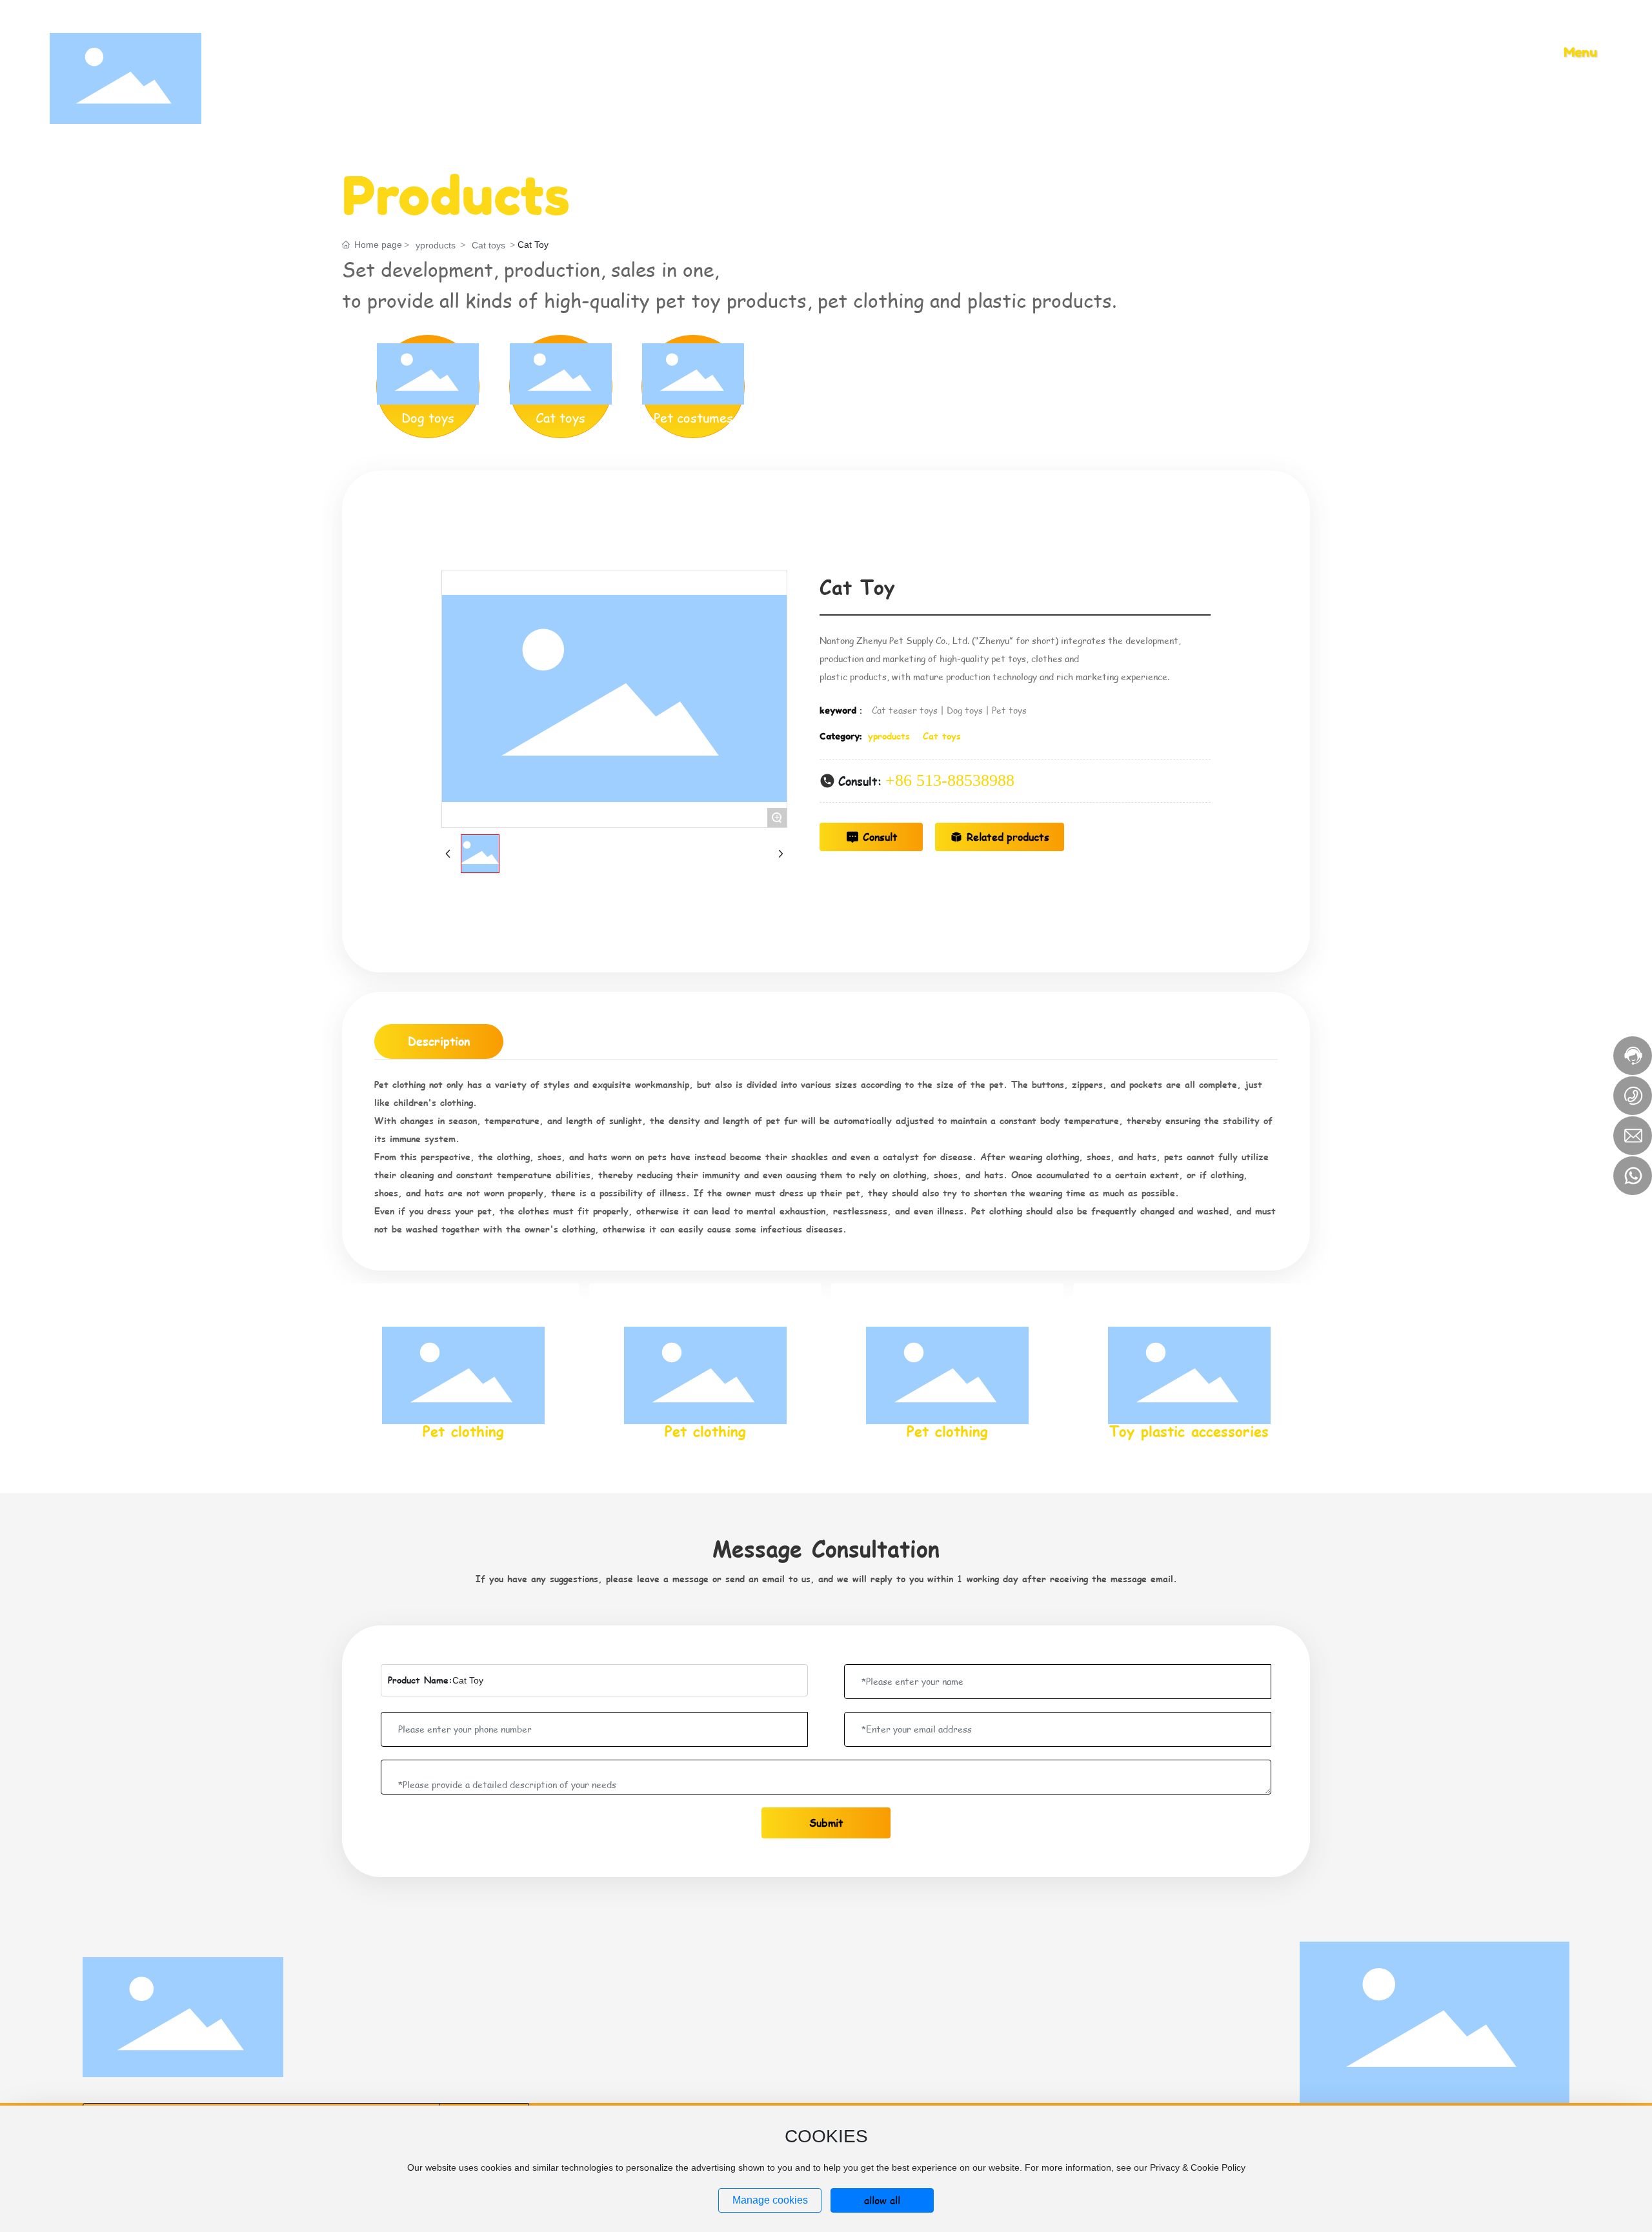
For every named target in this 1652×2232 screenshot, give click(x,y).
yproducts (436, 245)
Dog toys (428, 417)
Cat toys (489, 245)
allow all (882, 2200)
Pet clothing (463, 1431)
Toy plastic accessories (1189, 1431)
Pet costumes (693, 417)
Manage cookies (770, 2200)
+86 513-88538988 (950, 780)
